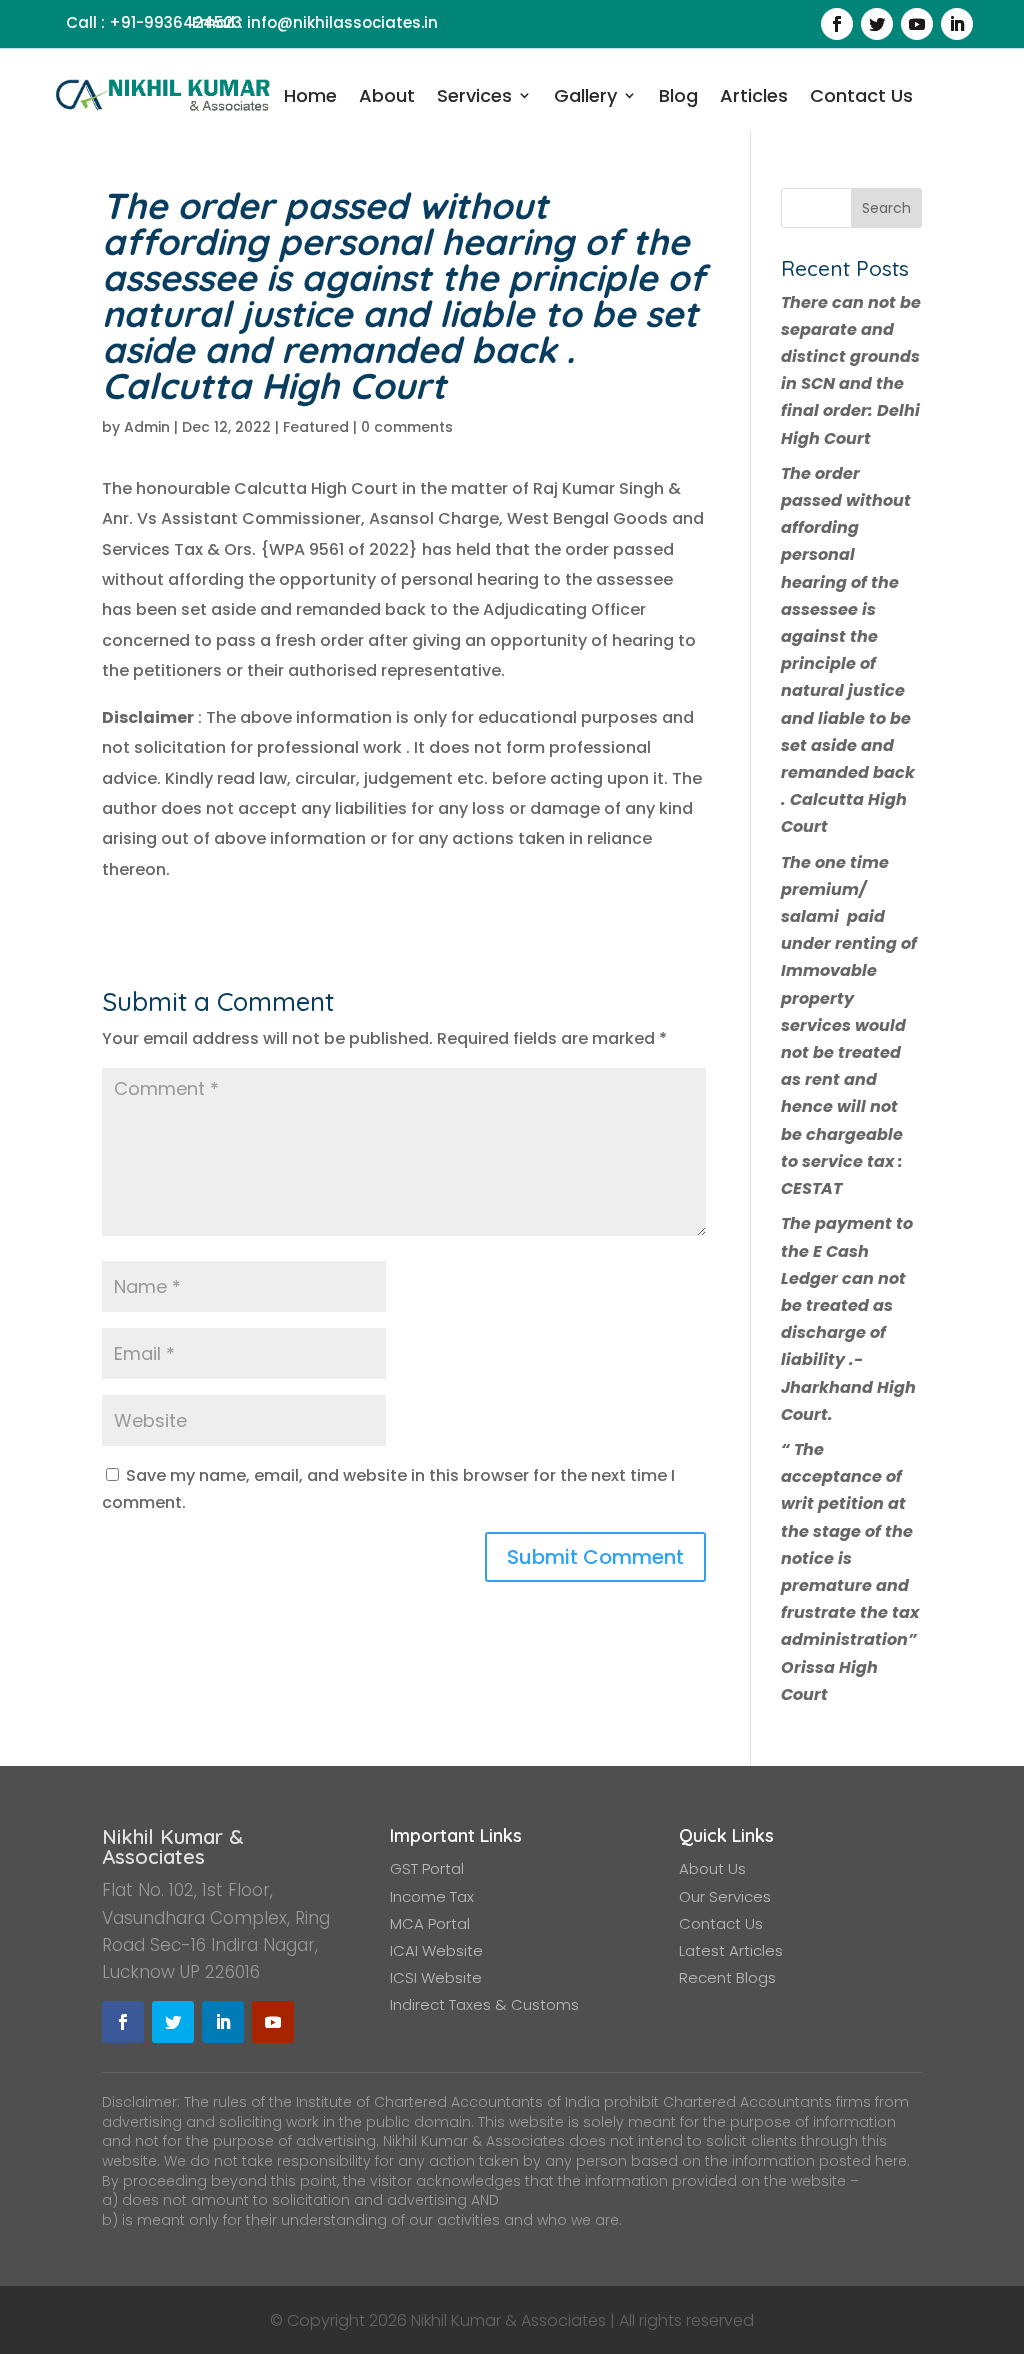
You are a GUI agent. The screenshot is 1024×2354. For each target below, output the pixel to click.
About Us (712, 1868)
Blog (678, 96)
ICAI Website (436, 1950)
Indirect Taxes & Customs (484, 2004)
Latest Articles (731, 1950)
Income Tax (432, 1896)
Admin (147, 427)
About (387, 96)
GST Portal (427, 1868)
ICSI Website (436, 1977)
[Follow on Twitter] (877, 24)
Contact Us (861, 96)
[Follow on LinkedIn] (957, 24)
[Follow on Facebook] (837, 24)
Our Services (725, 1896)
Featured (316, 427)
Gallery (585, 96)
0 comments (407, 427)
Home (310, 96)
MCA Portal (430, 1923)
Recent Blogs (727, 1977)
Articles (754, 96)
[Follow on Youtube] (917, 24)
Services (474, 96)
